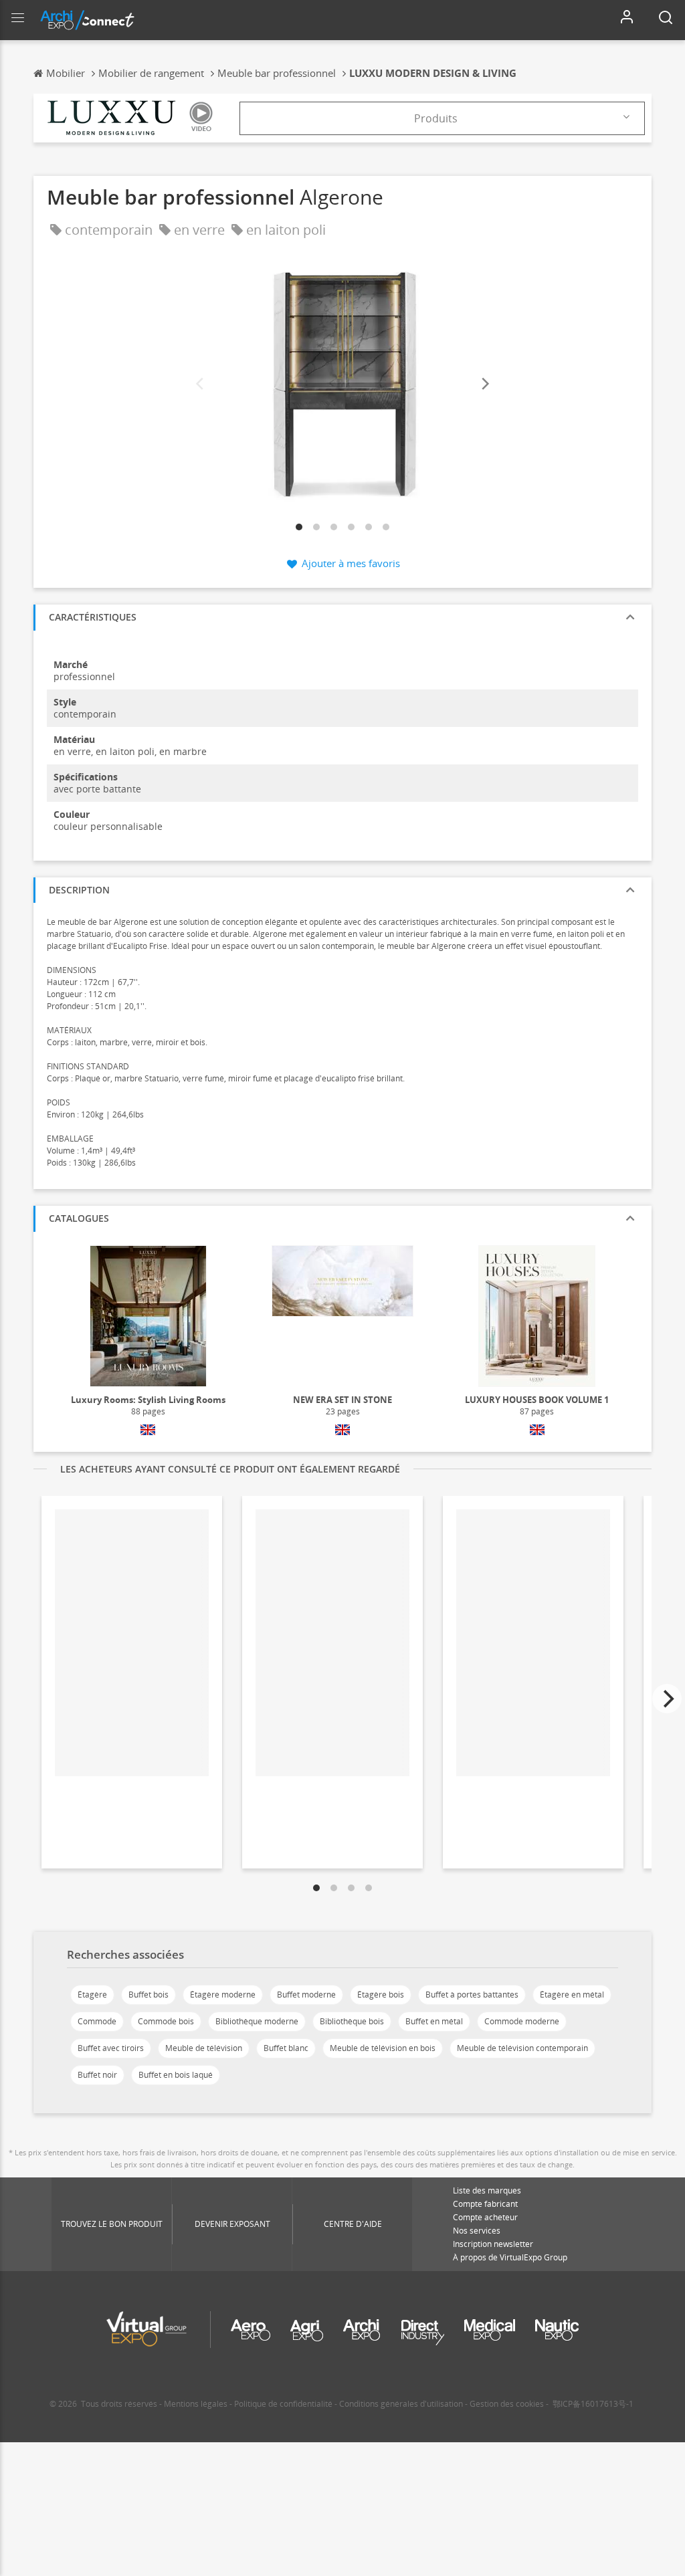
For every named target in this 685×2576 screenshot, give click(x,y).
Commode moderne (522, 2021)
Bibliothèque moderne (257, 2021)
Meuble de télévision (204, 2048)
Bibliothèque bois (352, 2021)
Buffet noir (97, 2075)
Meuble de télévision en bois (383, 2048)
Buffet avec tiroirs (111, 2048)
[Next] (484, 384)
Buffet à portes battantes (472, 1995)
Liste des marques (487, 2190)
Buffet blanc (286, 2048)
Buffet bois (149, 1995)
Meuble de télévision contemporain (522, 2048)
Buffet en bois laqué (176, 2075)
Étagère (92, 1995)
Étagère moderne (223, 1995)
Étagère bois (381, 1995)
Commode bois (166, 2021)
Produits (436, 118)
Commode (97, 2021)
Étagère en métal (572, 1995)
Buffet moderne (306, 1995)
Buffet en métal (434, 2021)
